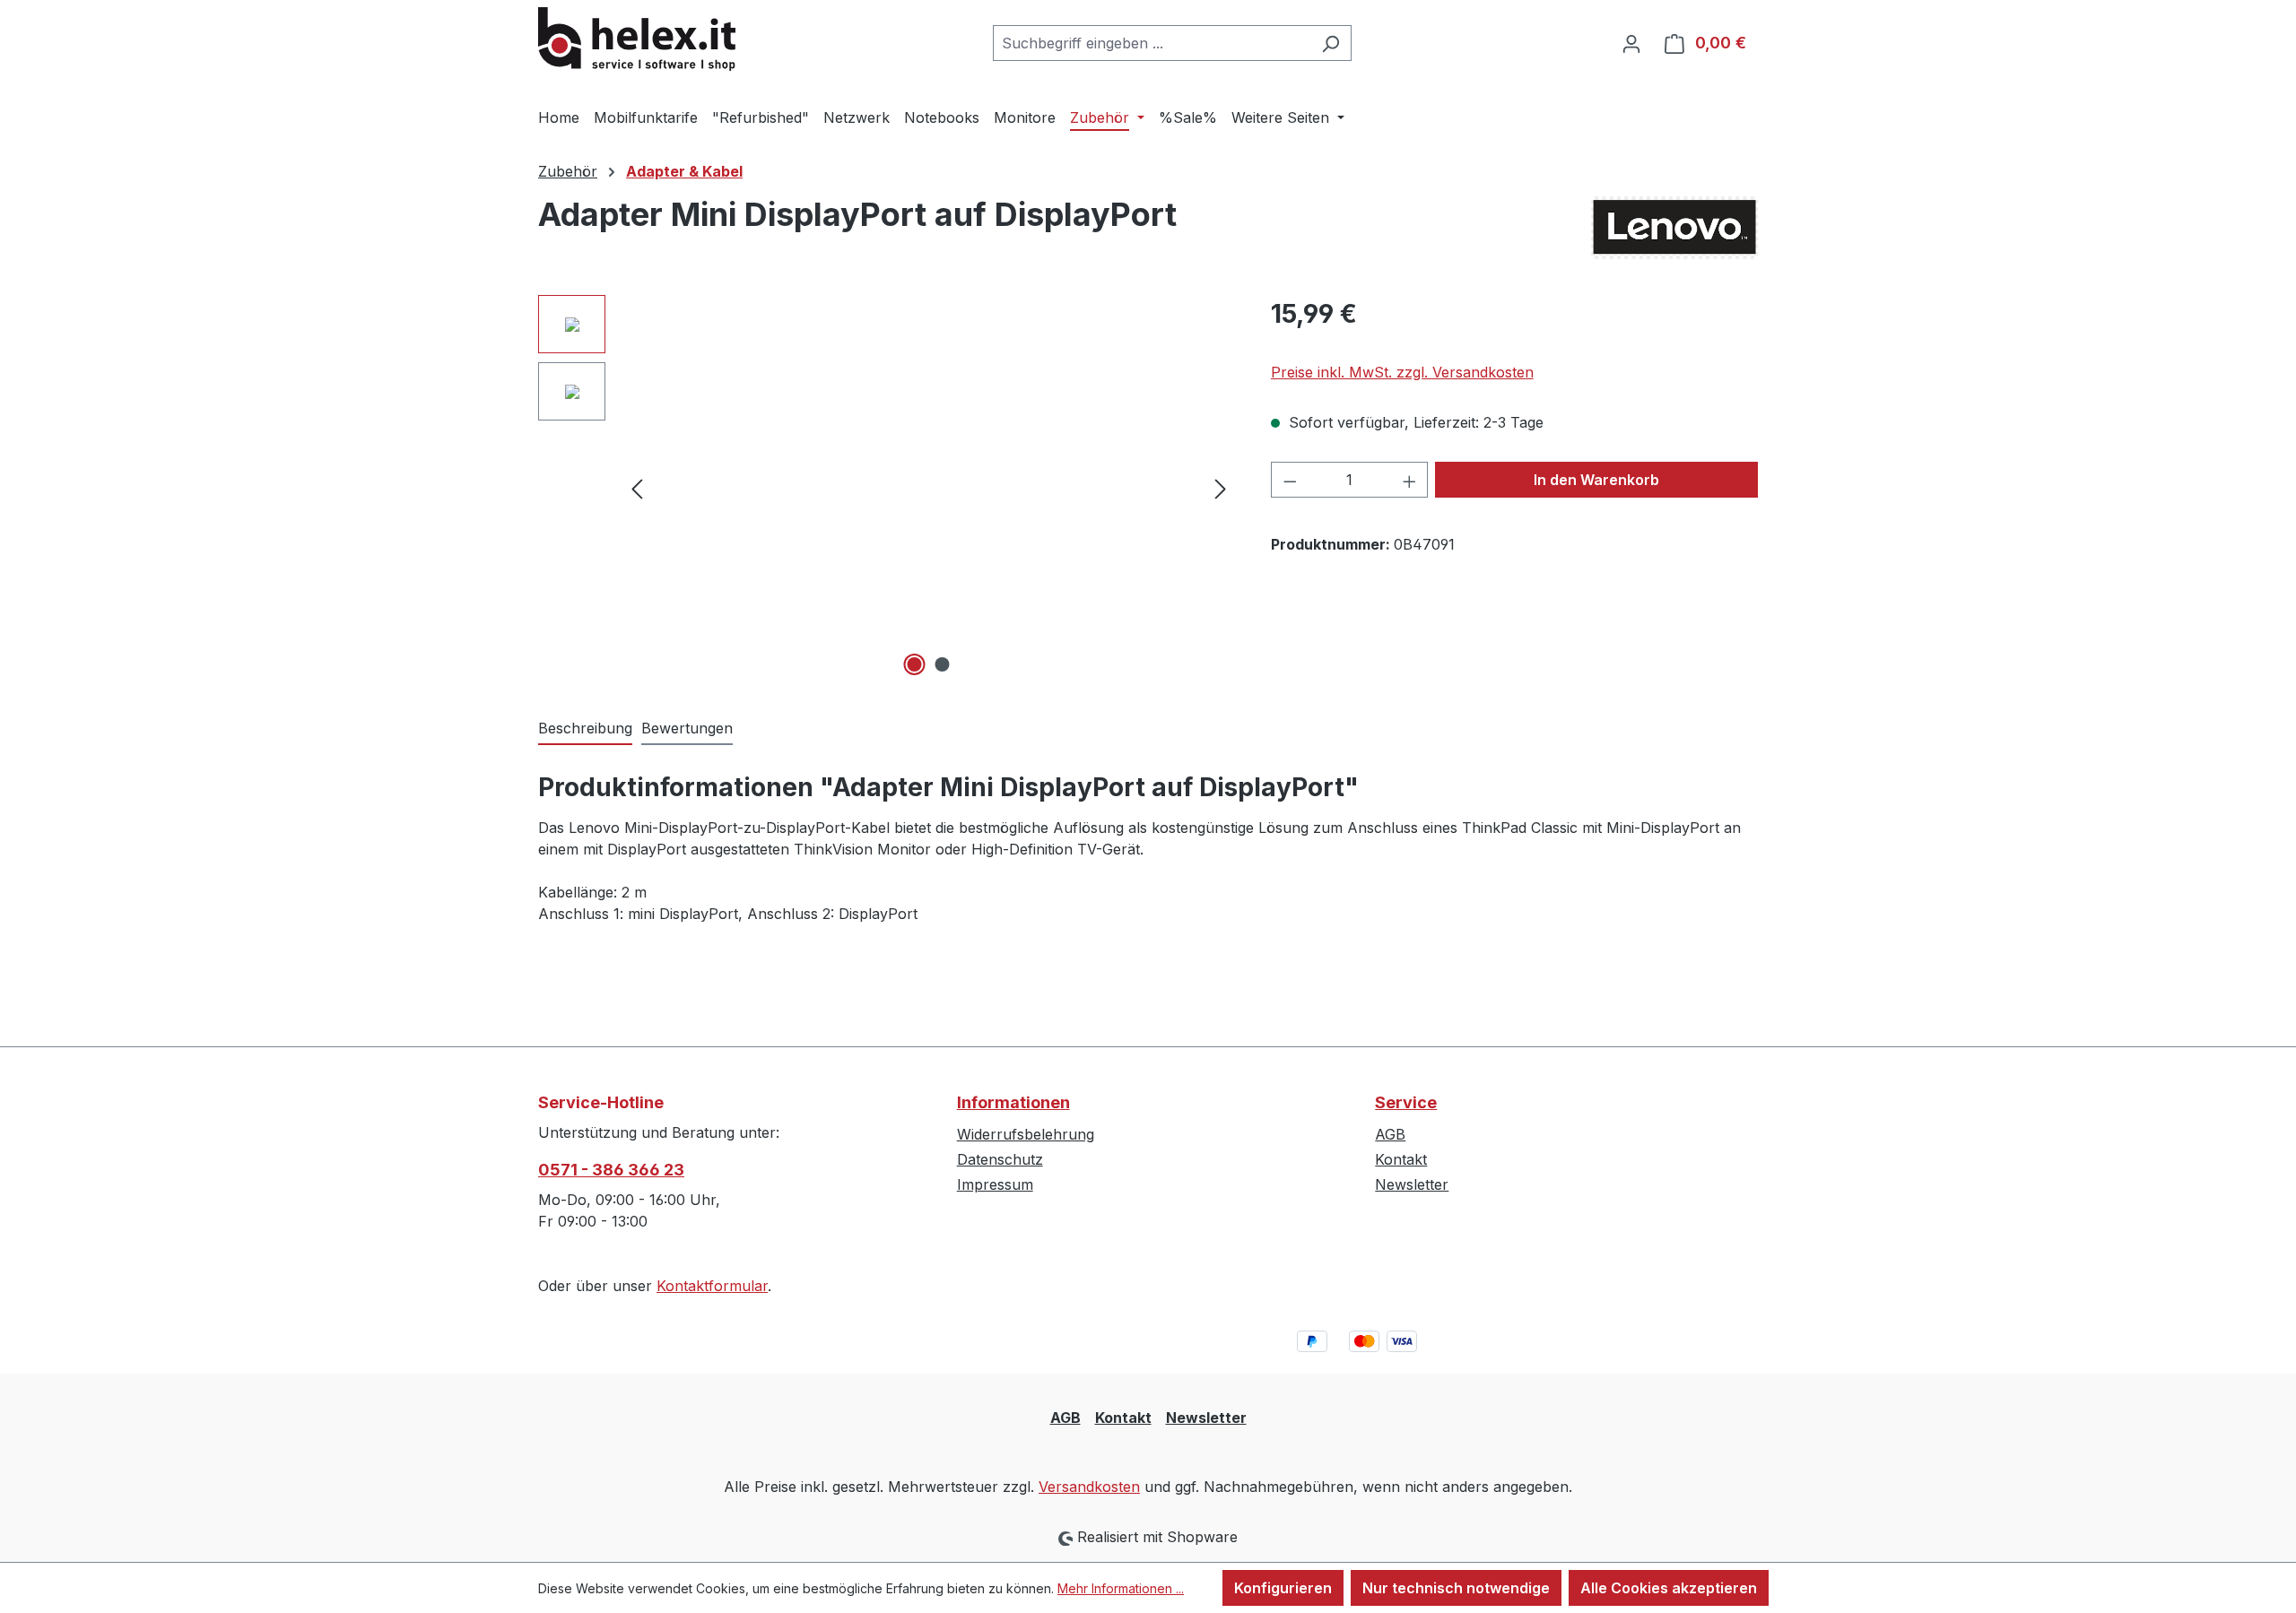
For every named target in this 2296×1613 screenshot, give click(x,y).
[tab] (585, 729)
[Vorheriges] (637, 488)
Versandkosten (1089, 1487)
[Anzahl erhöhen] (1410, 480)
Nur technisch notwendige (1456, 1588)
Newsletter (1412, 1184)
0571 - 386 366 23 (611, 1170)
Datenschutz (1000, 1159)
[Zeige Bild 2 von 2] (943, 664)
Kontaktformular (712, 1286)
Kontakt (1401, 1159)
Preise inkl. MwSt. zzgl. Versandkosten (1402, 372)
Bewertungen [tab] (687, 728)
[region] (887, 488)
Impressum (995, 1184)
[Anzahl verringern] (1290, 480)
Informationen (1013, 1102)
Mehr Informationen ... (1121, 1588)
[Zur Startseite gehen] (637, 39)
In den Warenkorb (1596, 480)
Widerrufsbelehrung (1026, 1134)
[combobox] (1152, 43)
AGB (1390, 1134)
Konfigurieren (1283, 1588)
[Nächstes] (1221, 488)
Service (1406, 1102)
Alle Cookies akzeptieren (1669, 1588)
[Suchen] (1331, 43)
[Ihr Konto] (1631, 43)
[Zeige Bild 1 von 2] (915, 664)
